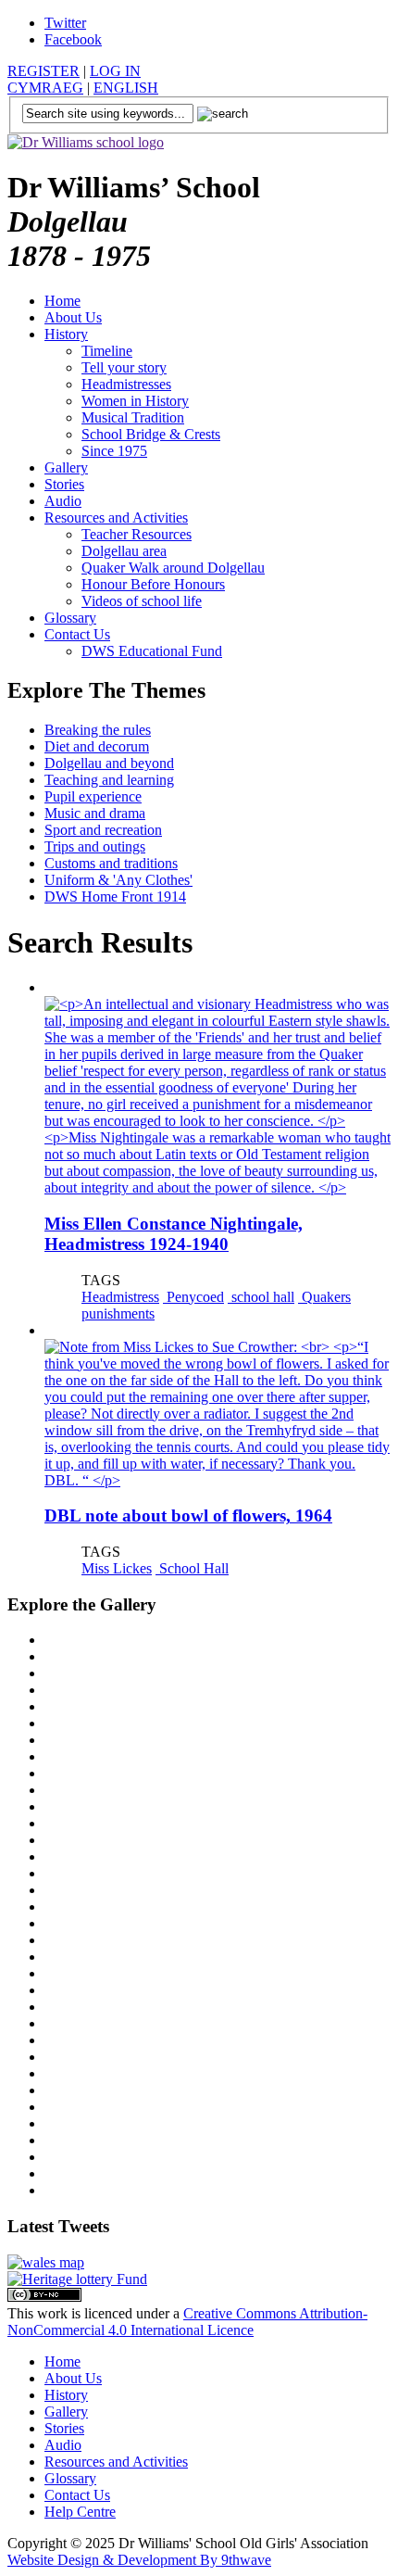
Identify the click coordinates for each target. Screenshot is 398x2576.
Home (62, 301)
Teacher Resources (137, 534)
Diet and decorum (97, 746)
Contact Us (77, 634)
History (66, 334)
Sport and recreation (103, 830)
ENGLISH (126, 88)
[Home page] (86, 142)
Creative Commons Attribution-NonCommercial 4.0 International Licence (187, 2322)
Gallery (66, 467)
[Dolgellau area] (46, 2262)
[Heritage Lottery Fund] (77, 2279)
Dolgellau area (124, 551)
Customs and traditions (111, 863)
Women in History (135, 401)
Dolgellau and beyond (109, 763)
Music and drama (95, 813)
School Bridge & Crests (151, 434)
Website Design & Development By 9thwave (139, 2560)
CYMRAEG (45, 88)
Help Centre (80, 2512)
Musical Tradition (133, 417)
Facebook (73, 39)
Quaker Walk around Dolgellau (173, 568)
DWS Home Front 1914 (115, 897)
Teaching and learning (109, 780)
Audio (63, 501)
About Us (73, 317)
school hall (261, 1297)
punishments (118, 1313)
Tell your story (124, 367)
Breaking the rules (98, 730)
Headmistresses (126, 384)
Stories (64, 484)
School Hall (192, 1568)
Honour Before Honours (153, 584)
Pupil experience (93, 796)
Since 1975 (114, 451)
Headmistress (120, 1297)
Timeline (107, 351)
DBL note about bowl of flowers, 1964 (188, 1515)
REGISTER (44, 71)
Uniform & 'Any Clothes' (118, 880)
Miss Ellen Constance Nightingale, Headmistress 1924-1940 (174, 1234)
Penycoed (193, 1297)
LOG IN (115, 71)
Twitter (65, 23)
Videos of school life (142, 601)
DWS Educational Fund (152, 651)
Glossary (70, 618)
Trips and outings (95, 846)
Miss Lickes (117, 1568)
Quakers (324, 1297)
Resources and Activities (116, 518)
